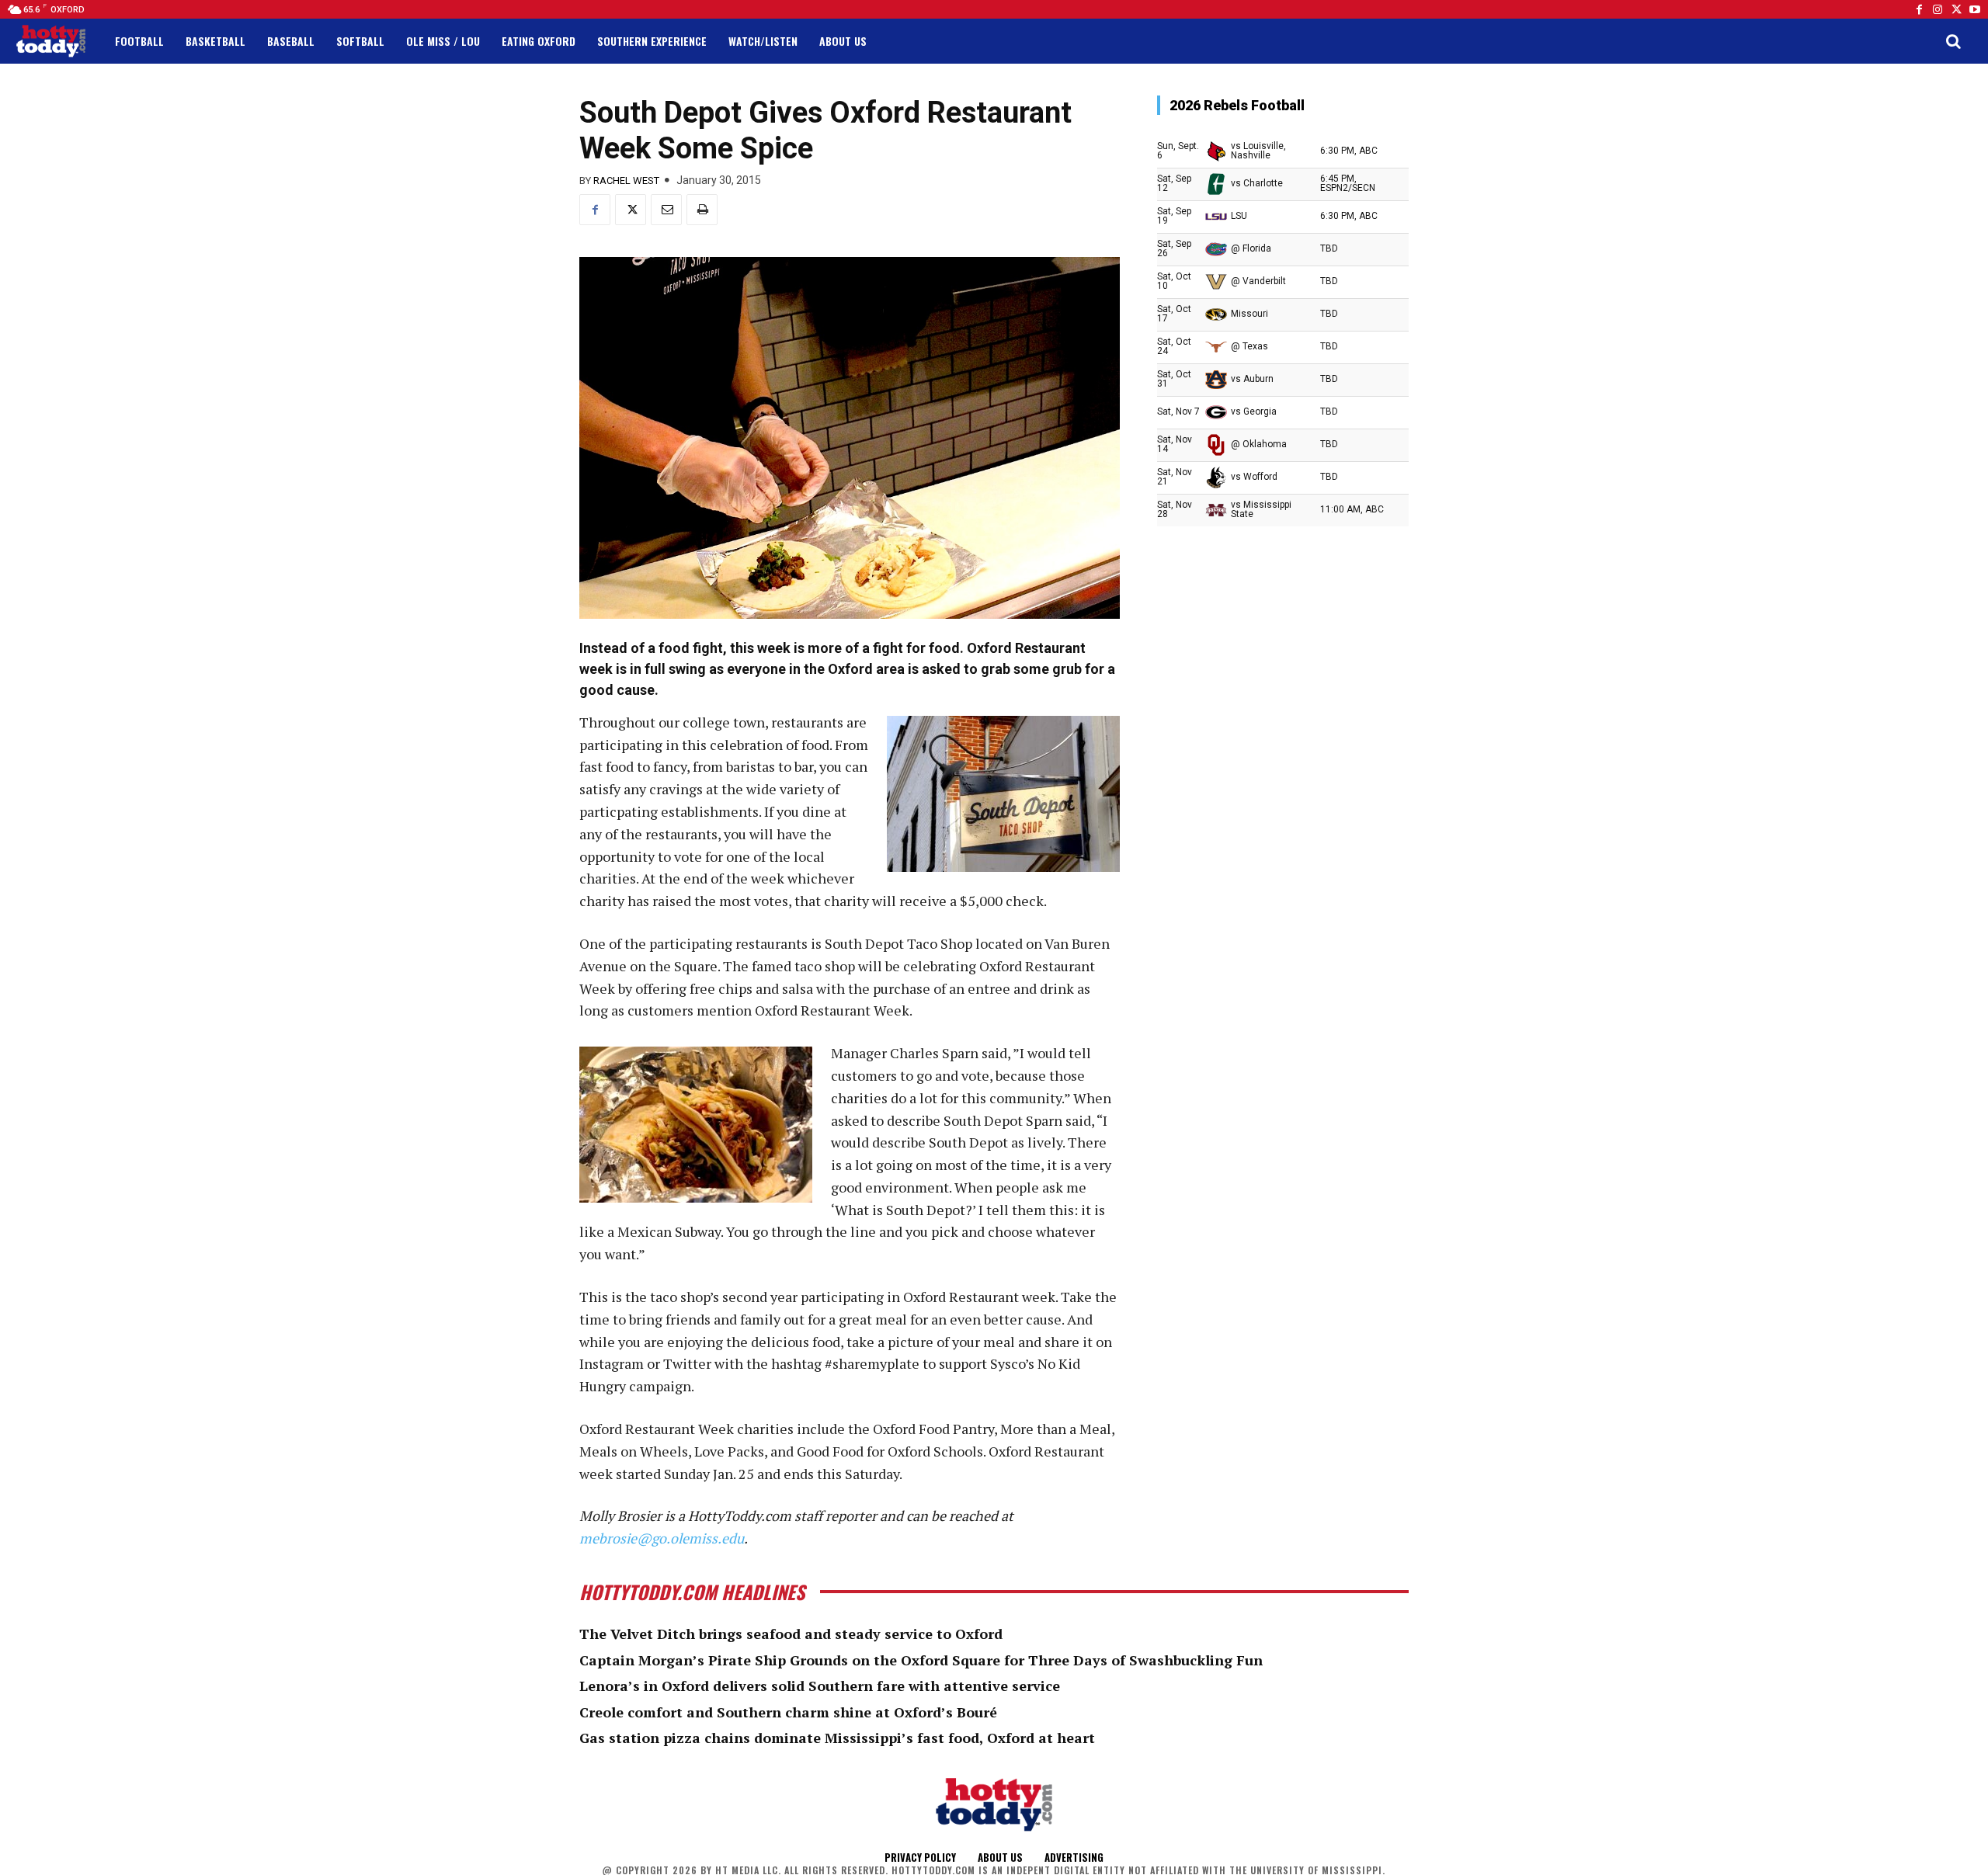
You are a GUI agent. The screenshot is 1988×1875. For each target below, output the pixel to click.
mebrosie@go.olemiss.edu (662, 1538)
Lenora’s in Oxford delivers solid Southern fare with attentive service (820, 1686)
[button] (1953, 41)
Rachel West (626, 181)
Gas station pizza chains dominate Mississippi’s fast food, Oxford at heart (837, 1738)
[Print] (702, 210)
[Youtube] (1975, 9)
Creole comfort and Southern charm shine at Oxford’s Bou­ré (788, 1712)
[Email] (666, 210)
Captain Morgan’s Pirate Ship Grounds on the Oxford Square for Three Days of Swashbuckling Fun (921, 1660)
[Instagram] (1938, 9)
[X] (631, 210)
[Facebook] (1919, 9)
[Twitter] (1956, 9)
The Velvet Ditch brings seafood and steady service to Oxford (791, 1634)
